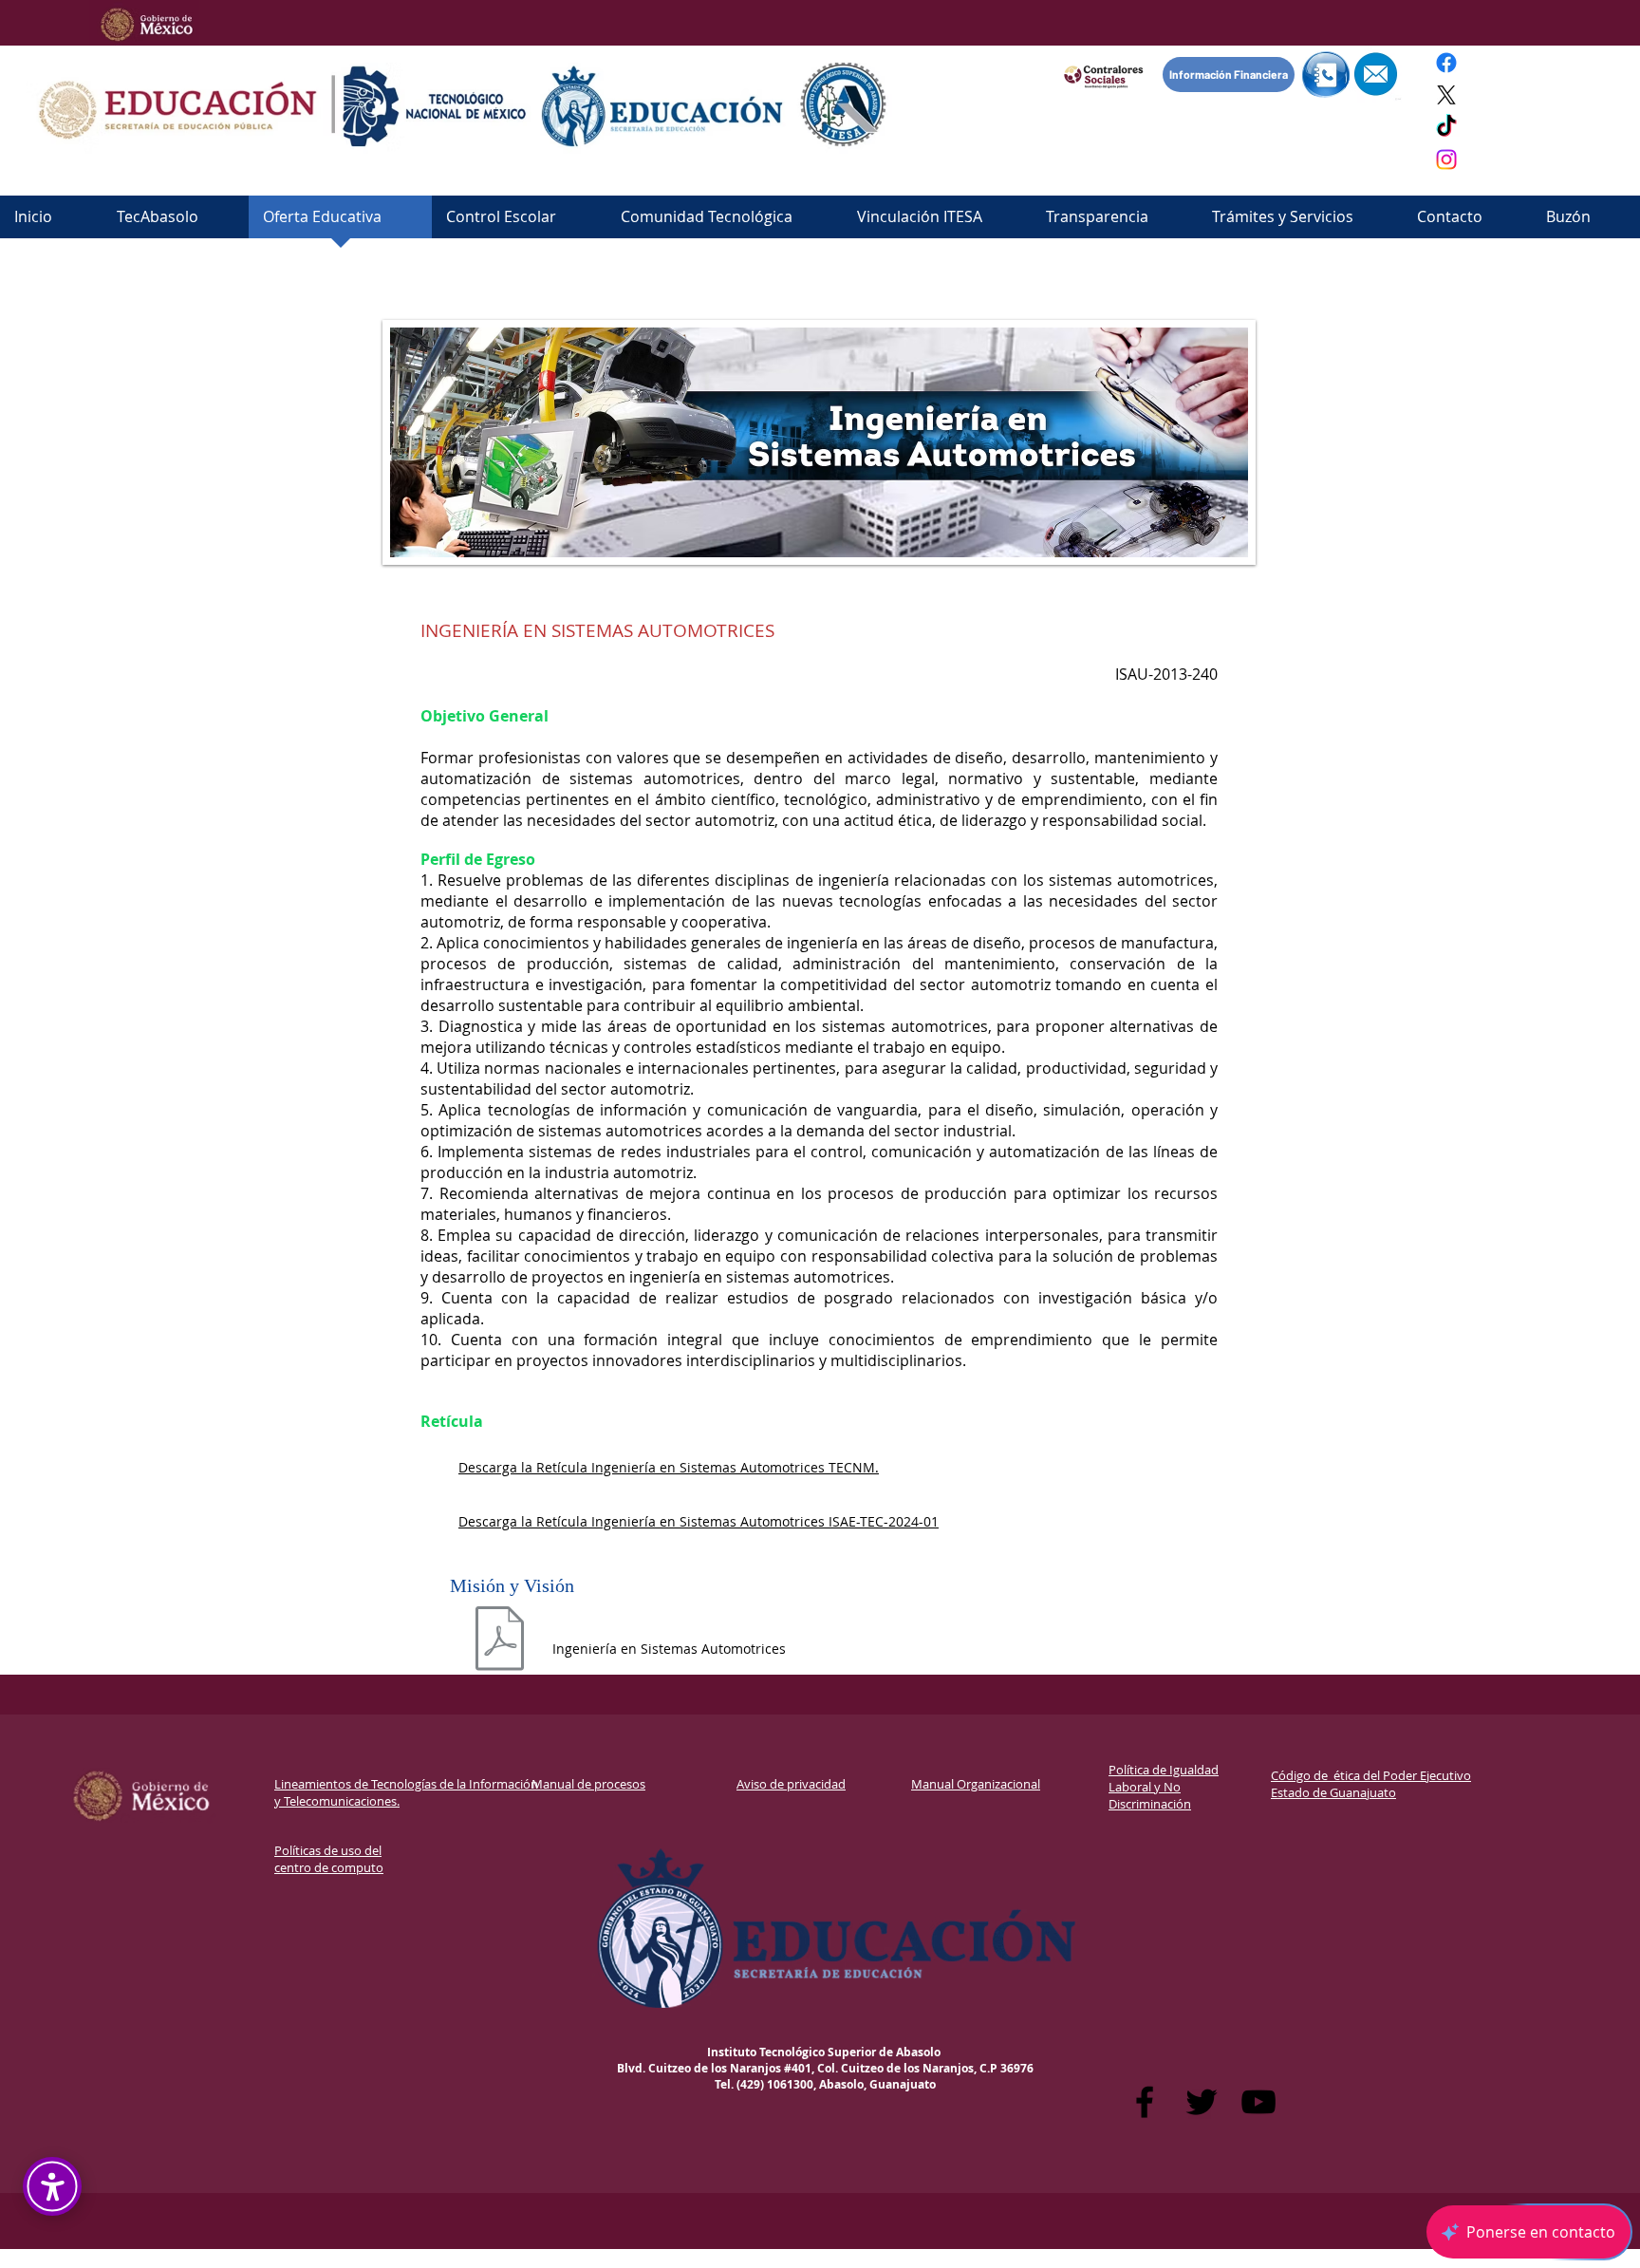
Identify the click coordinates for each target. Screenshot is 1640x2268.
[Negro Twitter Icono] (1202, 2102)
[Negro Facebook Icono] (1145, 2102)
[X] (1446, 95)
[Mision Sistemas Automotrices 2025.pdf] (500, 1649)
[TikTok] (1446, 127)
